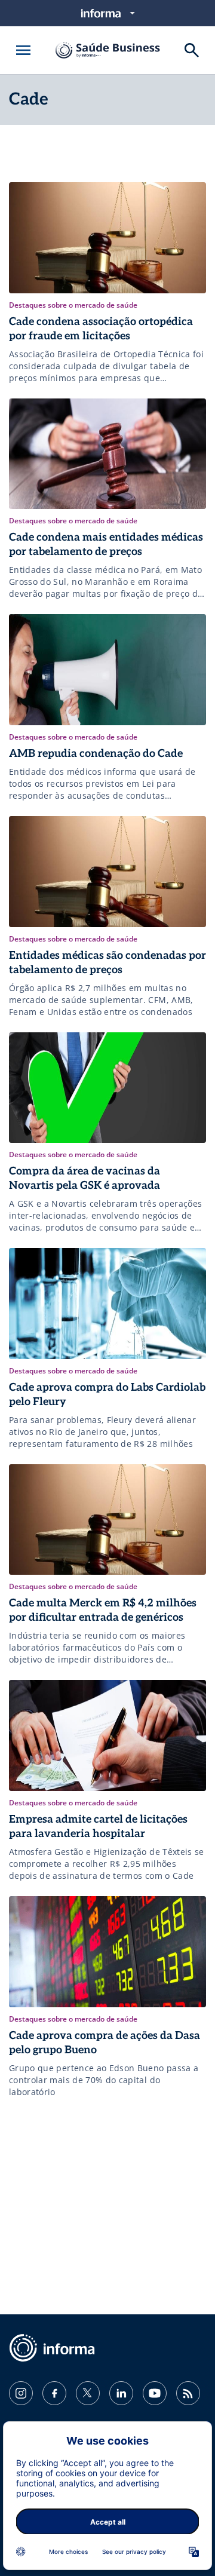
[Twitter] (88, 2393)
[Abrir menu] (23, 50)
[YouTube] (155, 2393)
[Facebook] (54, 2393)
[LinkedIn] (121, 2393)
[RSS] (188, 2393)
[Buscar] (192, 50)
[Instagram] (21, 2393)
